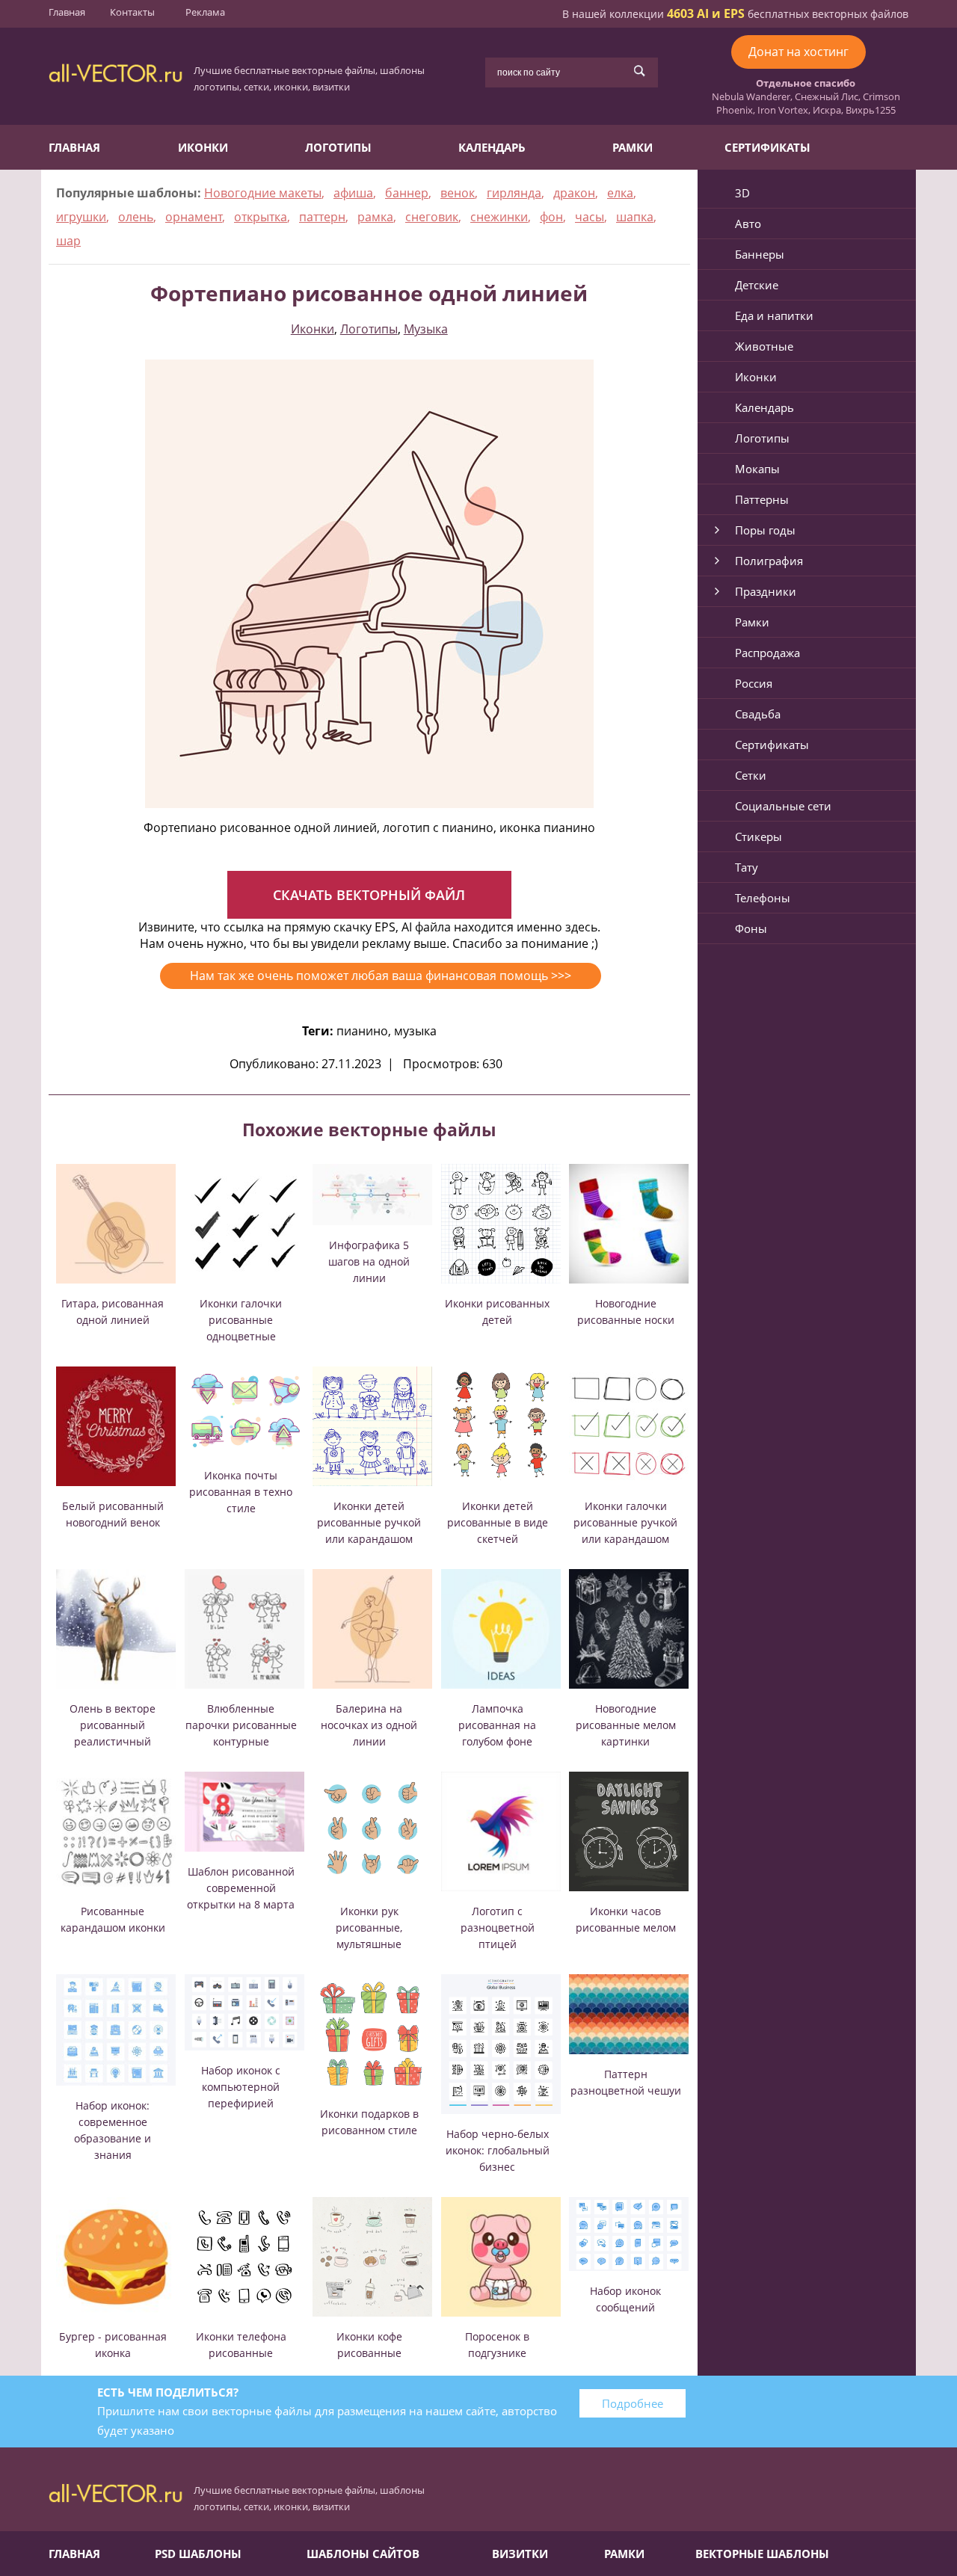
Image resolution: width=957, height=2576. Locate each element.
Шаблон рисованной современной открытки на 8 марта (241, 1888)
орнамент (194, 217)
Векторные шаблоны (762, 2554)
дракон (574, 193)
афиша (353, 193)
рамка (375, 217)
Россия (754, 683)
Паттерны (762, 499)
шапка (635, 217)
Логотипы (338, 147)
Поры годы (765, 530)
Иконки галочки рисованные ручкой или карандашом (625, 1522)
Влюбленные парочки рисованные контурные (241, 1725)
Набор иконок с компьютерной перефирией (241, 2087)
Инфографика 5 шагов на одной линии (369, 1261)
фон (551, 217)
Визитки (520, 2554)
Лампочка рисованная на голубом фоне (497, 1725)
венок (458, 193)
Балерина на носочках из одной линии (369, 1725)
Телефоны (763, 898)
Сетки (751, 775)
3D (742, 193)
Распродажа (767, 653)
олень (136, 217)
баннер (407, 193)
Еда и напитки (774, 315)
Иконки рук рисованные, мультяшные (369, 1928)
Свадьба (758, 714)
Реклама (205, 12)
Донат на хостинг (798, 52)
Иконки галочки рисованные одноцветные (241, 1320)
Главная (67, 12)
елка (620, 193)
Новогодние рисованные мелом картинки (626, 1725)
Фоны (751, 928)
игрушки (81, 217)
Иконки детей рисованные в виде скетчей (498, 1522)
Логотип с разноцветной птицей (498, 1928)
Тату (747, 867)
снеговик (432, 217)
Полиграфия (769, 561)
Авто (748, 224)
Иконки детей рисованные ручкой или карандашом (369, 1522)
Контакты (132, 12)
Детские (757, 285)
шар (68, 241)
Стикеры (758, 836)
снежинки (499, 217)
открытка (261, 217)
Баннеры (760, 254)
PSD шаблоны (198, 2554)
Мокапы (757, 469)
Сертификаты (767, 147)
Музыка (426, 329)
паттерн (322, 217)
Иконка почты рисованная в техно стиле (241, 1492)
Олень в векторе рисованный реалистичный (113, 1725)
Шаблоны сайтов (363, 2554)
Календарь (492, 147)
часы (590, 217)
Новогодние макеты (263, 193)
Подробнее (633, 2403)
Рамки (633, 147)
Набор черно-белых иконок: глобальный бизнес (498, 2150)
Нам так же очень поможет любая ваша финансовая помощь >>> (381, 976)
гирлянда (514, 193)
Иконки (203, 147)
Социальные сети (783, 806)
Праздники (766, 591)
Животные (764, 346)
